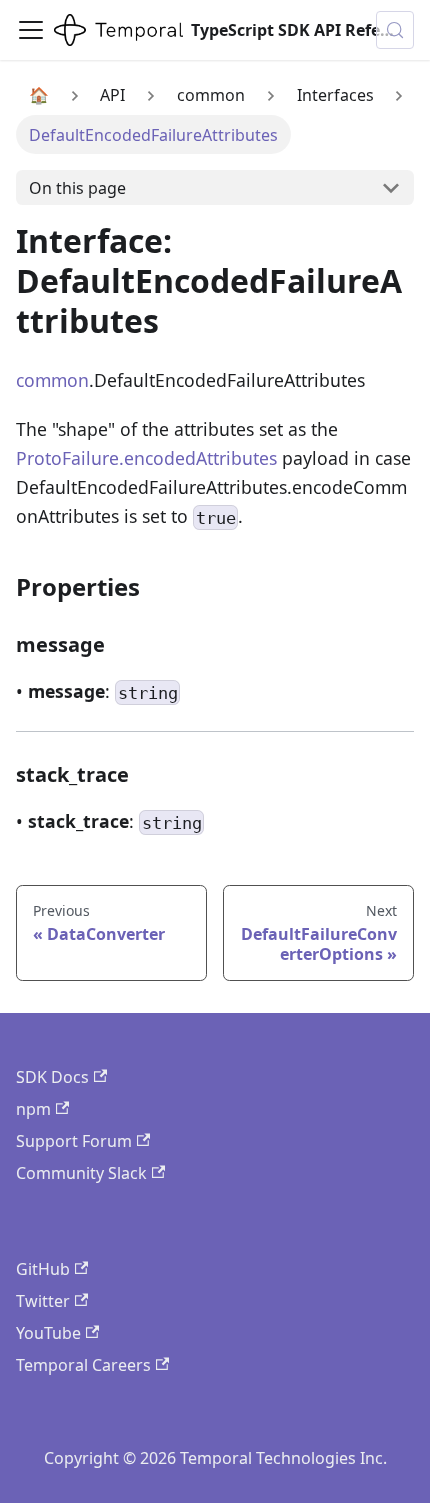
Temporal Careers (83, 1365)
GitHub (43, 1269)
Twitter (43, 1301)
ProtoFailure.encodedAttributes (146, 458)
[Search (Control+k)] (395, 30)
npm (33, 1109)
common (52, 380)
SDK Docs (52, 1077)
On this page (77, 188)
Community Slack (81, 1173)
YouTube (48, 1333)
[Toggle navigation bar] (31, 30)
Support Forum (74, 1141)
